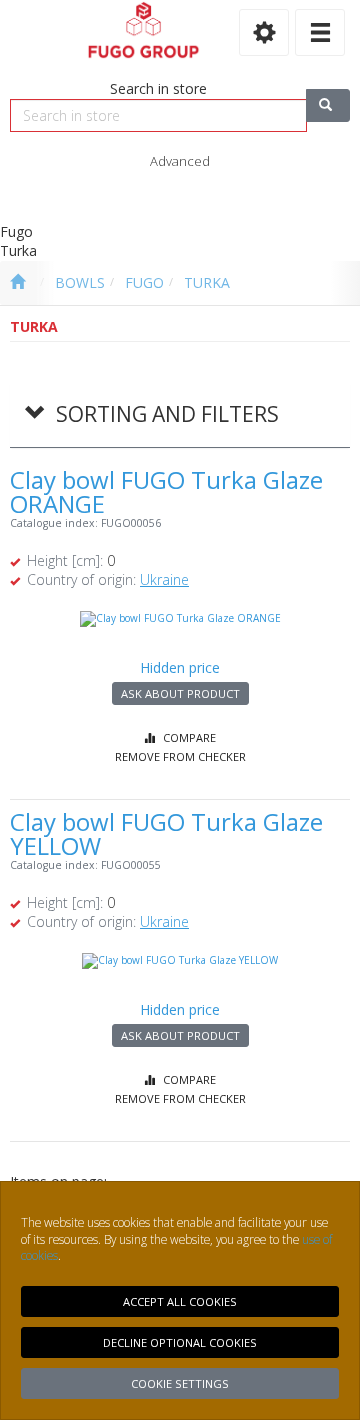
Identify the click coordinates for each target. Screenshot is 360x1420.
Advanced (180, 161)
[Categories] (320, 32)
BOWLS (80, 282)
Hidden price (180, 667)
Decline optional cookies (180, 1342)
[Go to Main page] (17, 283)
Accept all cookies (180, 1301)
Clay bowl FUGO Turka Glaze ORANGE (166, 491)
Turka (207, 282)
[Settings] (264, 32)
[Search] (328, 105)
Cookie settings (180, 1383)
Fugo (144, 282)
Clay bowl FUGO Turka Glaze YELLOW (166, 833)
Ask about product (180, 693)
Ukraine (164, 579)
